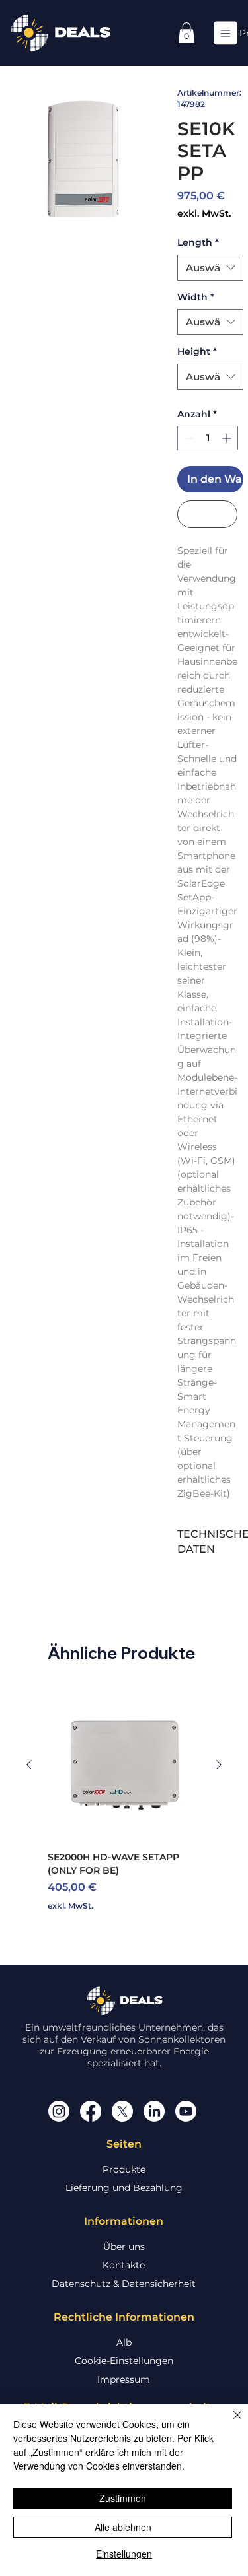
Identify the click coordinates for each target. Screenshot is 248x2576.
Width (196, 297)
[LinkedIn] (154, 2111)
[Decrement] (187, 438)
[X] (122, 2111)
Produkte (124, 2169)
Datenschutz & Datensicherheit (124, 2284)
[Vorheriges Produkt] (29, 1765)
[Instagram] (59, 2111)
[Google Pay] (207, 514)
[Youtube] (186, 2111)
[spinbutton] (208, 438)
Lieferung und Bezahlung (124, 2188)
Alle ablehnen (123, 2527)
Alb (124, 2342)
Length (198, 242)
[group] (124, 1800)
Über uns (124, 2247)
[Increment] (228, 438)
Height (197, 351)
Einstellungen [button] (124, 2554)
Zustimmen (123, 2498)
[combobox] (210, 268)
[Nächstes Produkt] (219, 1765)
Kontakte (124, 2265)
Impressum (124, 2379)
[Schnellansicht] (124, 1764)
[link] (186, 33)
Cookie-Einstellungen (124, 2361)
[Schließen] (229, 2423)
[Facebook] (91, 2111)
